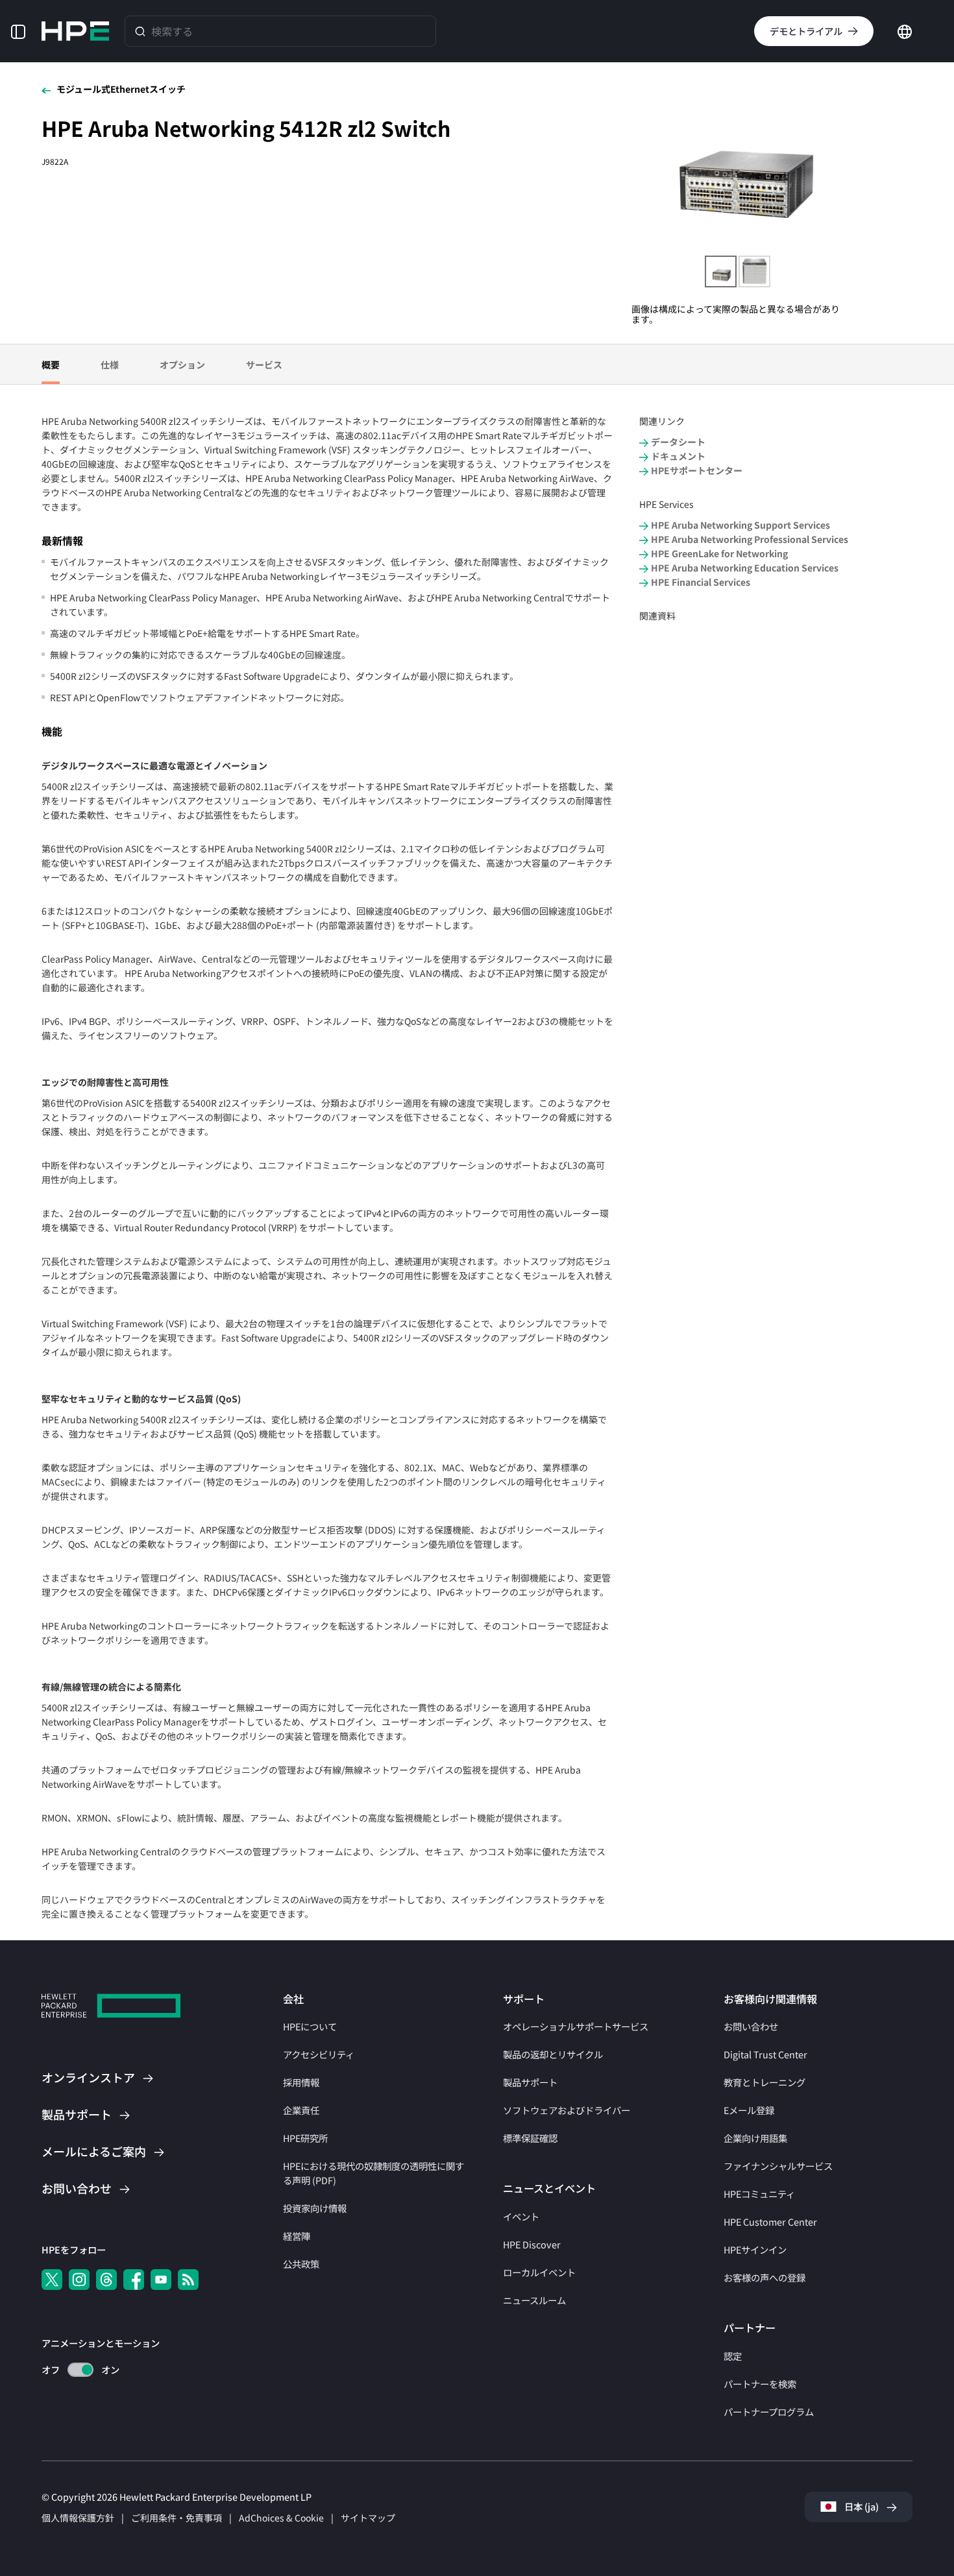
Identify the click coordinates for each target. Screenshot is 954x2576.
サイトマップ (368, 2518)
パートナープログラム (769, 2412)
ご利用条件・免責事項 (177, 2518)
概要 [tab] (51, 365)
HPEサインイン (755, 2249)
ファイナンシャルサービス (778, 2166)
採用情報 (301, 2082)
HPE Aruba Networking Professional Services (750, 539)
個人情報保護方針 (78, 2518)
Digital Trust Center (765, 2054)
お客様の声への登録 (764, 2277)
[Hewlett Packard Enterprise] (75, 31)
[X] (52, 2280)
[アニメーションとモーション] (80, 2370)
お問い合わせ (751, 2026)
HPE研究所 (305, 2138)
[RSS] (188, 2280)
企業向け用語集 (755, 2138)
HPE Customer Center (770, 2221)
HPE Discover (532, 2244)
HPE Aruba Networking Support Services (740, 525)
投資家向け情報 (315, 2208)
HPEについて (310, 2026)
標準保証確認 (530, 2138)
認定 (733, 2356)
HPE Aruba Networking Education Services (745, 568)
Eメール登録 (749, 2110)
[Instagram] (79, 2280)
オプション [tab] (182, 365)
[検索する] (140, 31)
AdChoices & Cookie (281, 2518)
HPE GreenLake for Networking (719, 554)
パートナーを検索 (760, 2384)
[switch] (73, 2370)
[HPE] (111, 2007)
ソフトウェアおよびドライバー (567, 2110)
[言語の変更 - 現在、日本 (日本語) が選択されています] (905, 30)
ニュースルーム (534, 2300)
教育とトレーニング (764, 2082)
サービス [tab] (264, 365)
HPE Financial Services (701, 582)
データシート (678, 442)
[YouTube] (161, 2280)
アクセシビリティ (319, 2054)
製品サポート (530, 2082)
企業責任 (301, 2110)
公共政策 (301, 2264)
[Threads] (106, 2280)
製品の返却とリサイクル (553, 2054)
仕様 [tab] (110, 365)
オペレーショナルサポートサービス (576, 2026)
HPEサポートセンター (697, 471)
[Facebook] (134, 2280)
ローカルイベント (539, 2272)
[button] (18, 31)
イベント (521, 2216)
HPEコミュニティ (759, 2194)
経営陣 (297, 2236)
